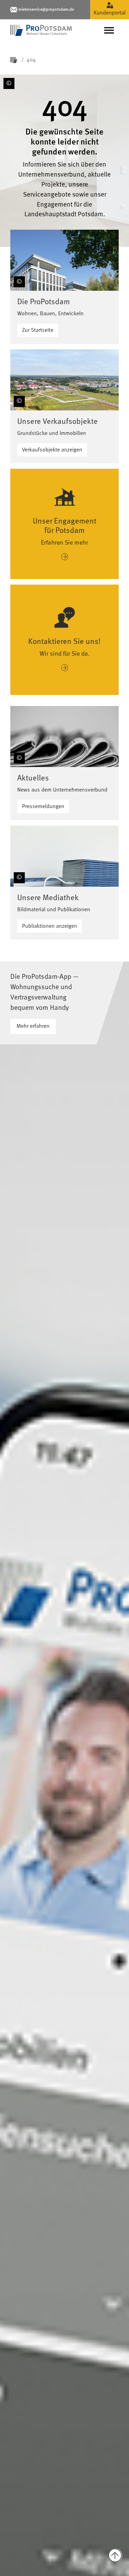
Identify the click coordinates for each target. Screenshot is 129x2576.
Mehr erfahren (33, 1026)
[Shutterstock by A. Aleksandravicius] (18, 747)
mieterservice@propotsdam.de (46, 10)
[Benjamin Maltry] (8, 162)
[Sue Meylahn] (18, 874)
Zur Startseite (38, 330)
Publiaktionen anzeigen (50, 926)
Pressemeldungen (43, 807)
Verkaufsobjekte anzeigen (52, 450)
